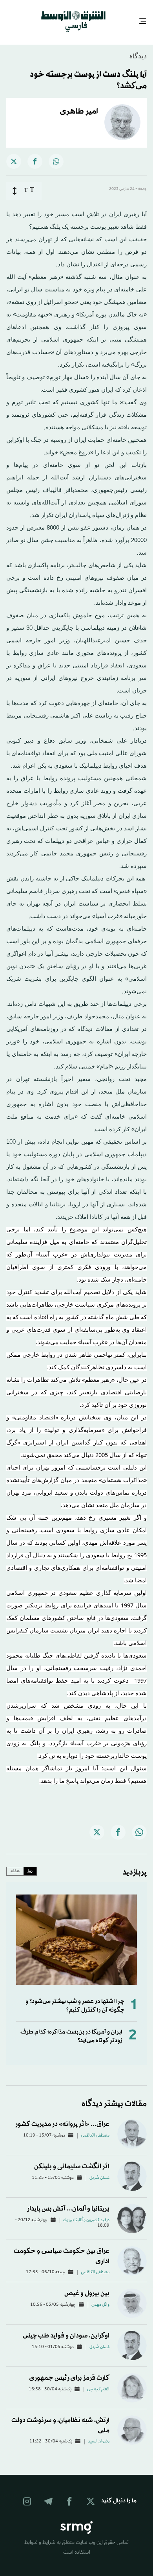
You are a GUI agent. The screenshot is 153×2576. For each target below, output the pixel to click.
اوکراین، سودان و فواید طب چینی (66, 2329)
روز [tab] (30, 1864)
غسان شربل (99, 2171)
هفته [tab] (15, 1864)
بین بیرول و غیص (87, 2286)
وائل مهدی (100, 2298)
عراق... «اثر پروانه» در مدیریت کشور (62, 2117)
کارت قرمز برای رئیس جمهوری (69, 2371)
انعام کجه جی (98, 2383)
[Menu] (146, 18)
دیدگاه (138, 50)
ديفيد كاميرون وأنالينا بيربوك (86, 2213)
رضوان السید (99, 2435)
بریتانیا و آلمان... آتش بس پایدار (68, 2202)
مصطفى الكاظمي (95, 2265)
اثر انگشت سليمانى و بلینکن (71, 2159)
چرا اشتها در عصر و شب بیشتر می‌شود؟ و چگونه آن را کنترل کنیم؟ (75, 1999)
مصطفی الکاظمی (95, 2129)
